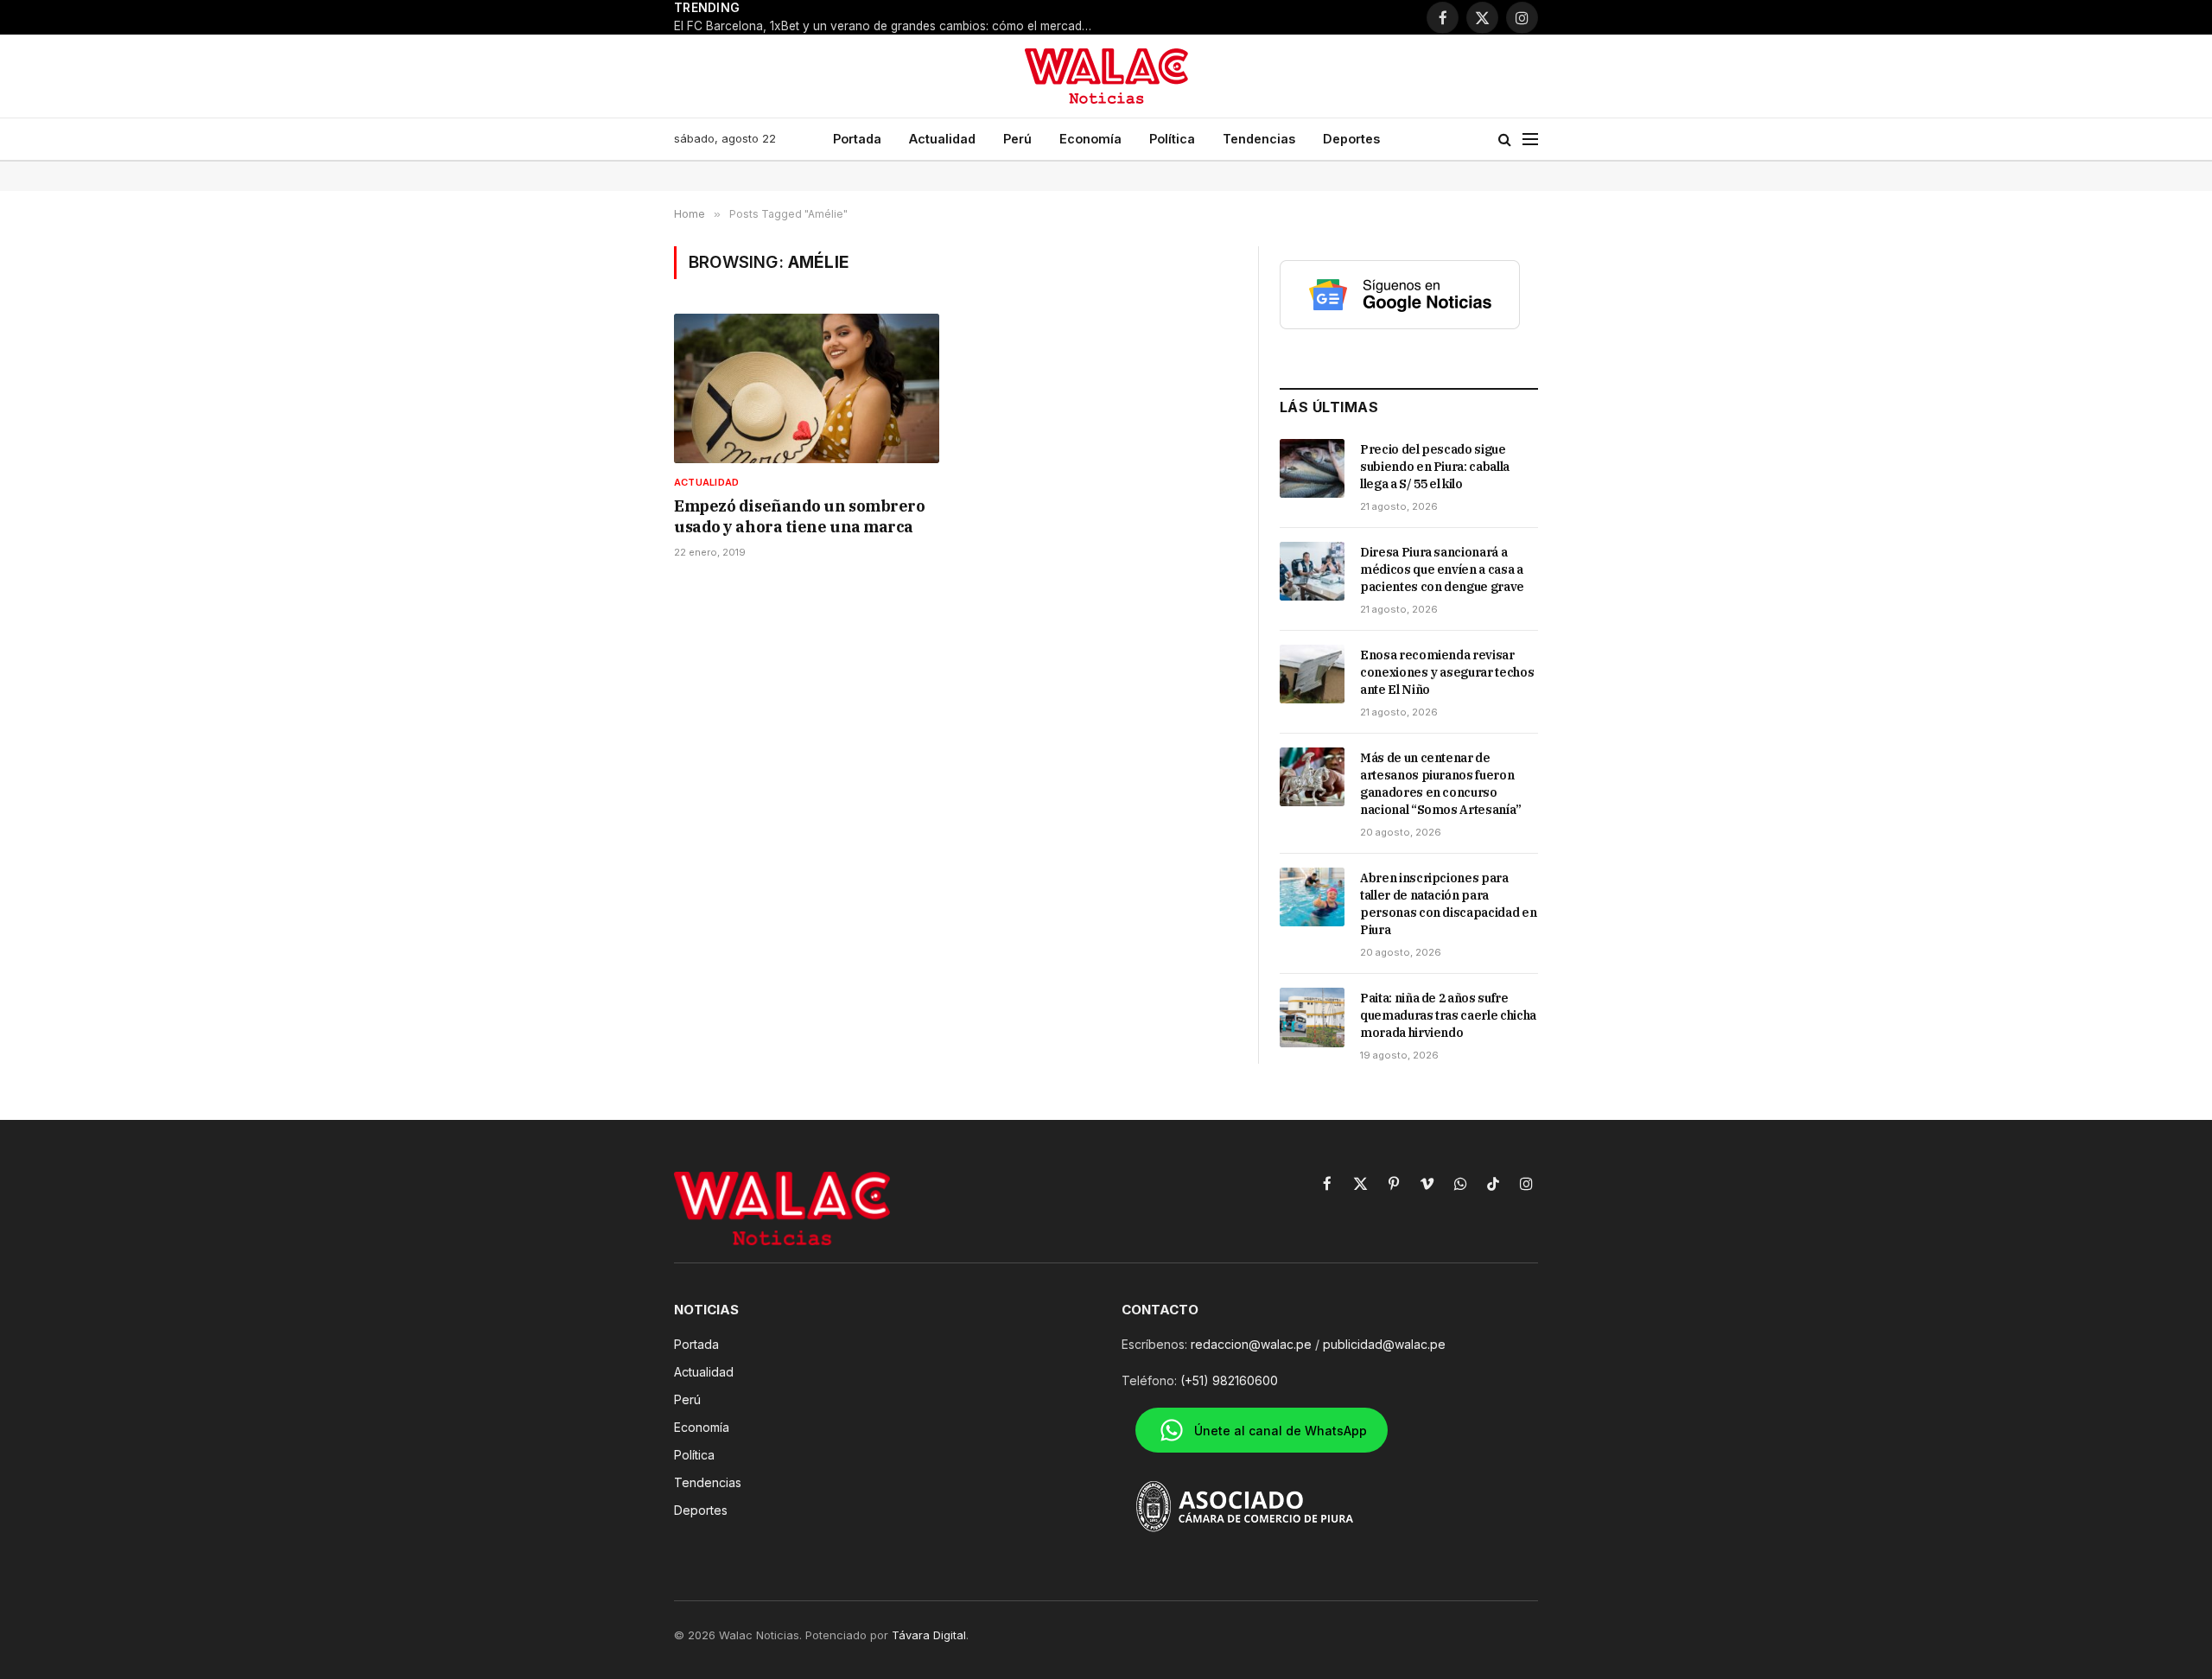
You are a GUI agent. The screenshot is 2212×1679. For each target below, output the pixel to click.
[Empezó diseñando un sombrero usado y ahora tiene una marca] (807, 388)
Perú (1017, 139)
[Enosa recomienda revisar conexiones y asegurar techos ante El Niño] (1312, 674)
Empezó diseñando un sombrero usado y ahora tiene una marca (799, 516)
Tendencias (1259, 139)
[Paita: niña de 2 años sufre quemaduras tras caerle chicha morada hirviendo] (1312, 1017)
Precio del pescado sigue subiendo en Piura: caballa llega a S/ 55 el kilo (1435, 467)
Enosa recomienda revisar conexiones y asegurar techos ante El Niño (1447, 672)
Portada (857, 139)
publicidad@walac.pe (1384, 1344)
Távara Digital (929, 1635)
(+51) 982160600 (1229, 1380)
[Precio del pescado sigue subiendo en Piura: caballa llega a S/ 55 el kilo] (1312, 468)
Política (1172, 139)
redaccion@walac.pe (1251, 1344)
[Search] (1505, 140)
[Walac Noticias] (1106, 76)
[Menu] (1530, 140)
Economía (1090, 139)
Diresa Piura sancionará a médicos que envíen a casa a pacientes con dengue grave (1442, 569)
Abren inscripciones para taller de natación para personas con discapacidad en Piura (1448, 904)
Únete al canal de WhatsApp (1281, 1431)
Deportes (1351, 139)
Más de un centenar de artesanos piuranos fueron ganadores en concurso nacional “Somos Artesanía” (1441, 784)
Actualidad (942, 139)
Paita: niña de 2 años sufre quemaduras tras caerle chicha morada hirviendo (1448, 1015)
